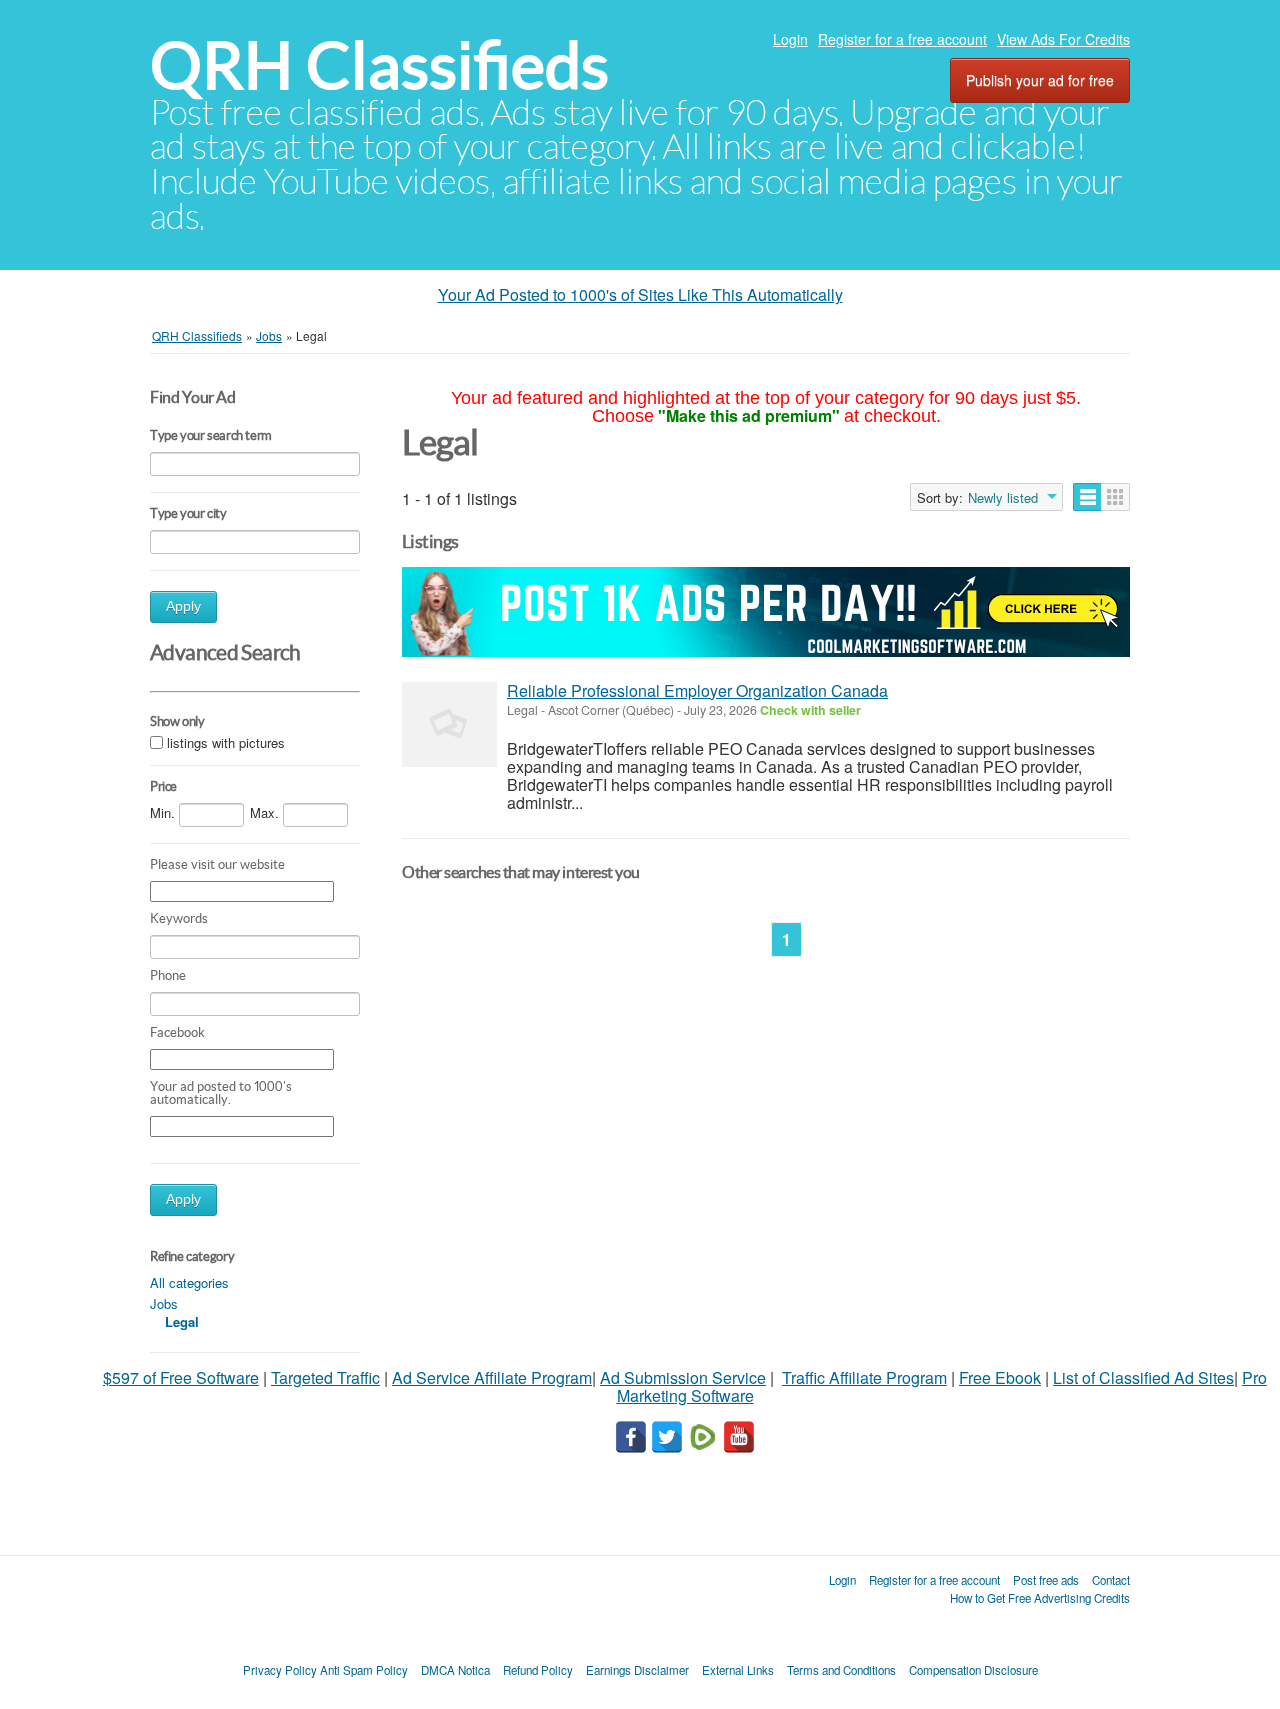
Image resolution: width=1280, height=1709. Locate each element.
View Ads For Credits (1063, 39)
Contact (1111, 1580)
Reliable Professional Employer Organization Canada (697, 690)
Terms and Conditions (841, 1670)
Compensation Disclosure (973, 1670)
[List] (1087, 497)
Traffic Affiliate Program (864, 1377)
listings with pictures (226, 743)
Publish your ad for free (1040, 80)
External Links (738, 1670)
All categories (189, 1282)
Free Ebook (1000, 1377)
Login (790, 39)
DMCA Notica (455, 1670)
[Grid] (1115, 497)
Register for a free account (902, 39)
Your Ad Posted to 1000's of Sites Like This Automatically (640, 294)
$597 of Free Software (181, 1377)
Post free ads (1046, 1580)
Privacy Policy (280, 1670)
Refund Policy (538, 1670)
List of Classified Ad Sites (1143, 1377)
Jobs (164, 1303)
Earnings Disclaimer (637, 1670)
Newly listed (1003, 498)
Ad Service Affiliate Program (492, 1377)
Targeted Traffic (325, 1377)
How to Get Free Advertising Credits (1040, 1598)
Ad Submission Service (683, 1377)
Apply (183, 606)
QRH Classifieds (379, 65)
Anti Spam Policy (364, 1670)
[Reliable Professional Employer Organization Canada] (449, 724)
